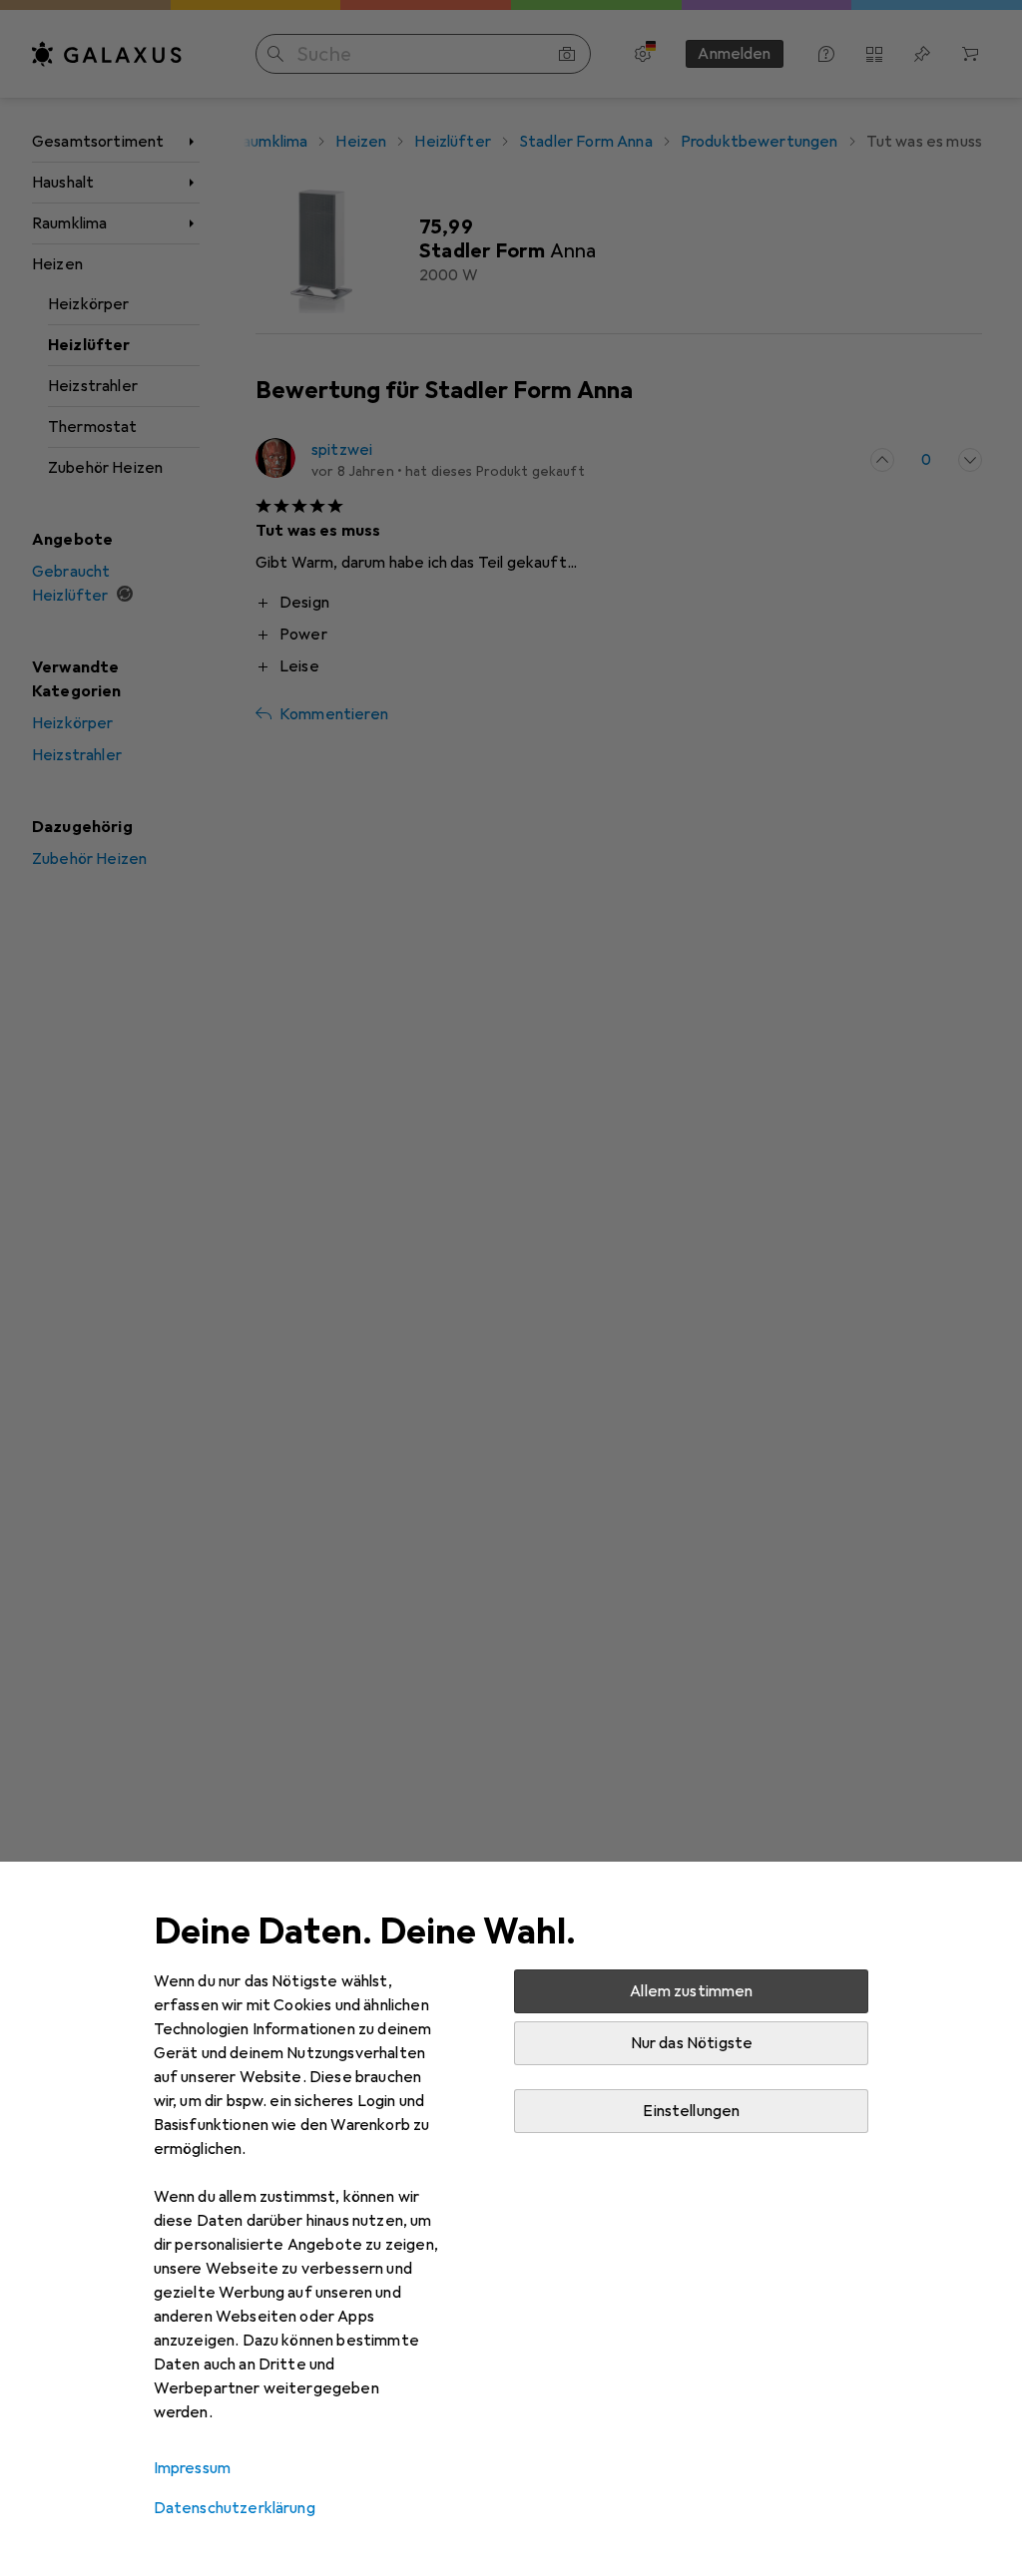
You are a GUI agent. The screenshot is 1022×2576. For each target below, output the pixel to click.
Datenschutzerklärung (235, 2508)
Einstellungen (691, 2111)
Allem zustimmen (691, 1991)
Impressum (192, 2468)
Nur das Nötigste (692, 2043)
